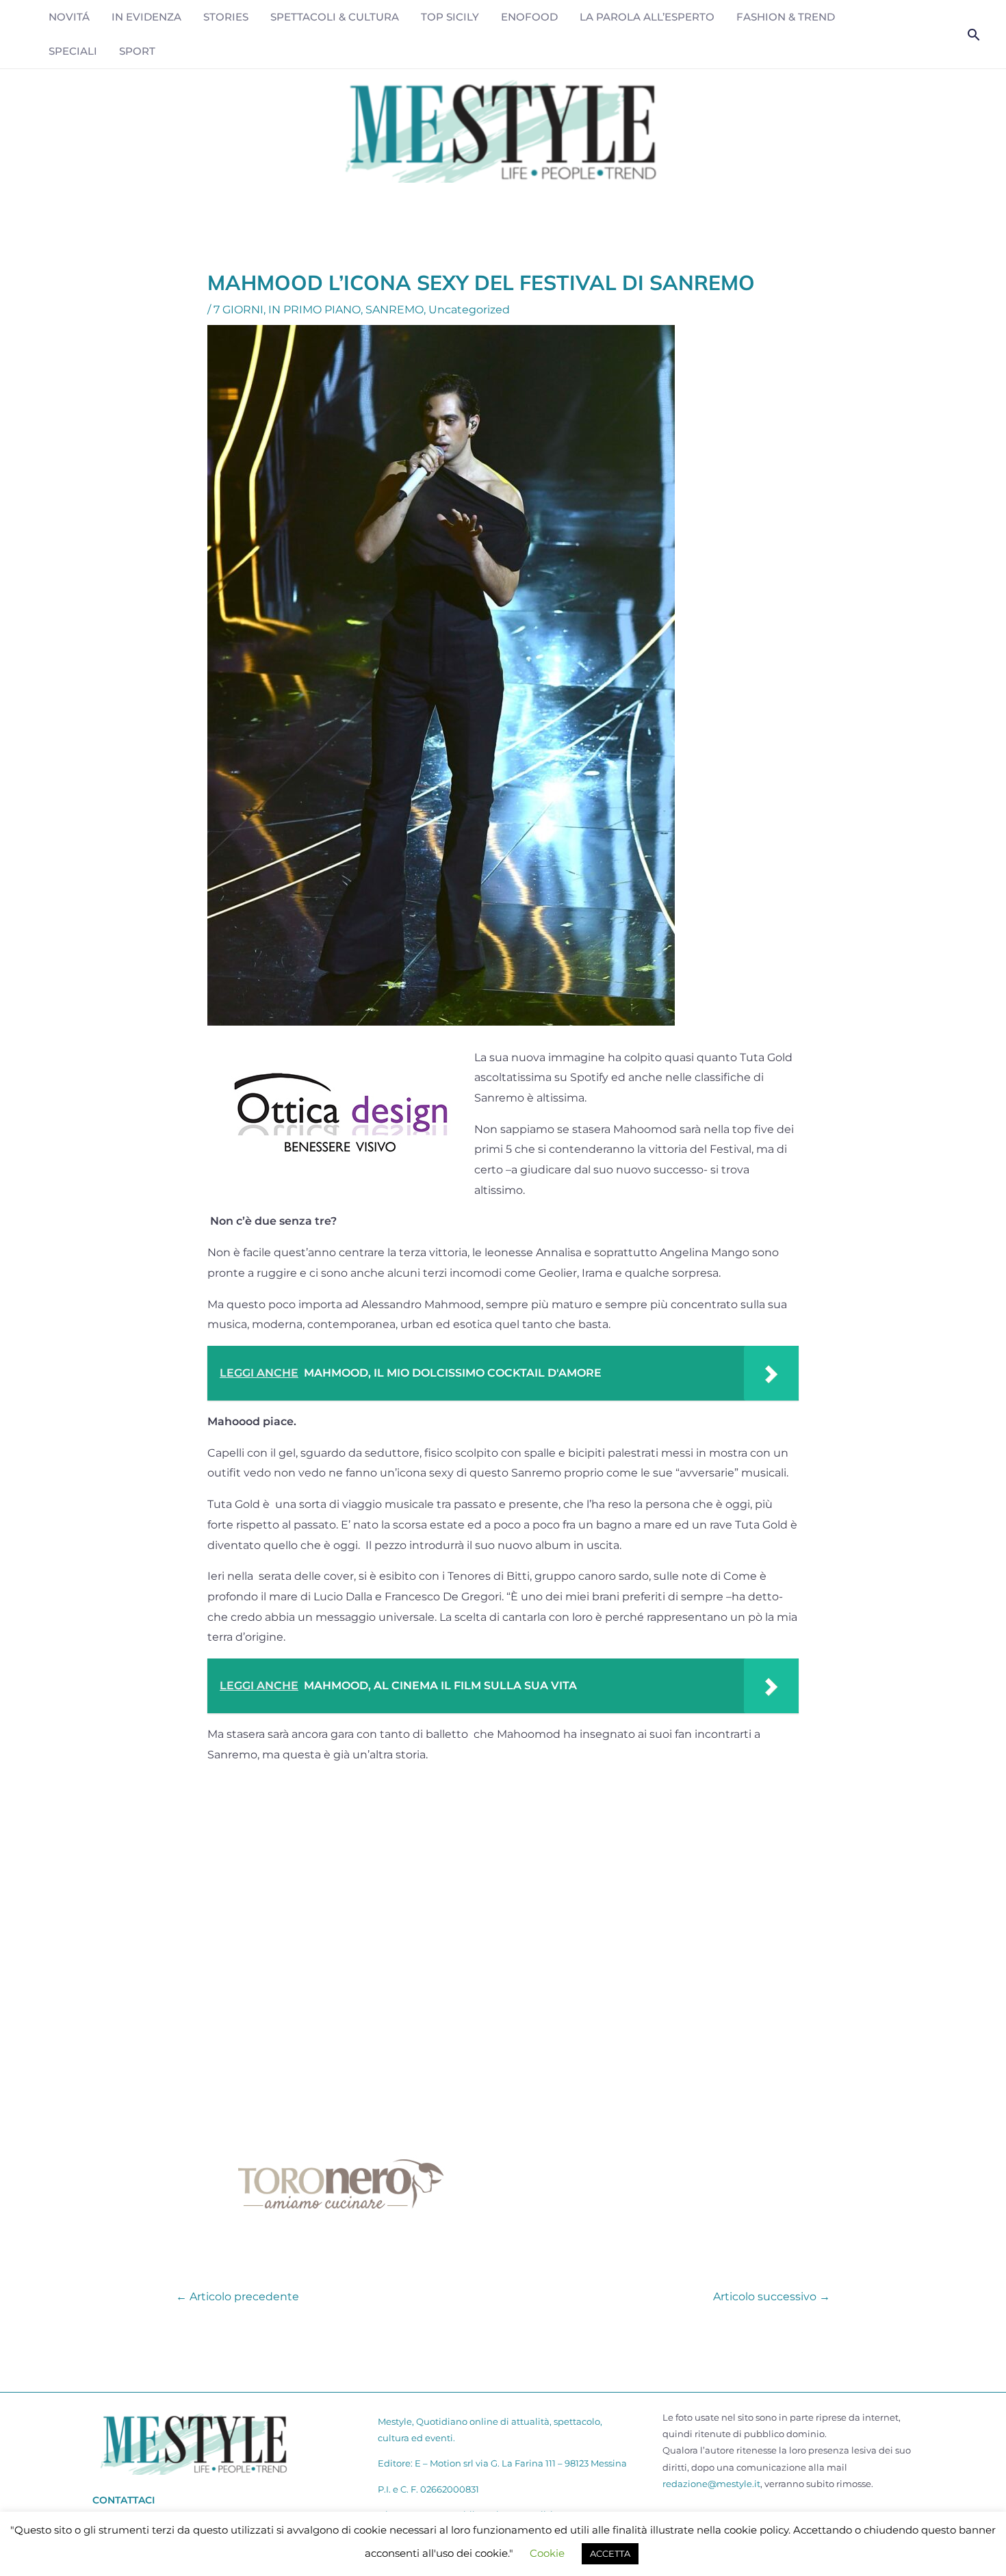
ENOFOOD (529, 17)
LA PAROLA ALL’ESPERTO (647, 17)
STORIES (226, 17)
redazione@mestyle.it (711, 2484)
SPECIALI (73, 51)
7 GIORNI (238, 310)
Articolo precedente (237, 2287)
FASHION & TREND (786, 17)
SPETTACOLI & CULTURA (335, 17)
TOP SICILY (450, 17)
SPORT (137, 51)
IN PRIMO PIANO (314, 310)
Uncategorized (469, 310)
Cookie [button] (547, 2553)
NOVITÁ (69, 17)
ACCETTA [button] (610, 2553)
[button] (974, 35)
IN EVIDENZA (146, 17)
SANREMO (395, 310)
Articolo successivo (772, 2287)
